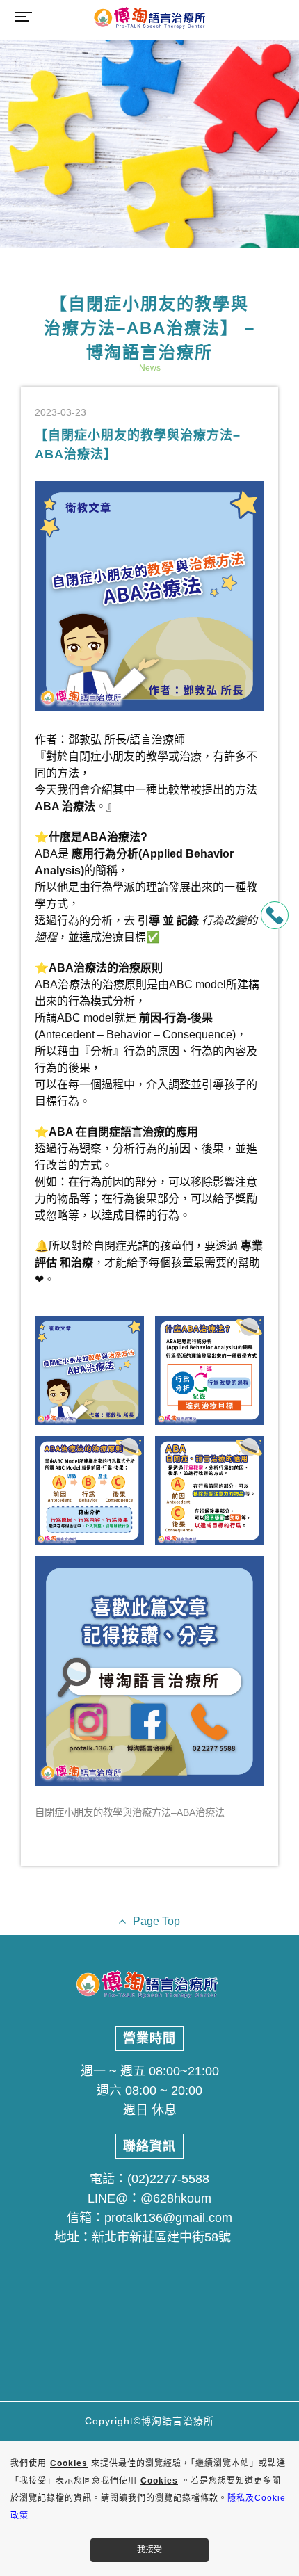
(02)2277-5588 (168, 2179)
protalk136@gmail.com (168, 2218)
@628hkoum (176, 2198)
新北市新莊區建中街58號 (161, 2237)
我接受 (149, 2550)
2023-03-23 (60, 412)
